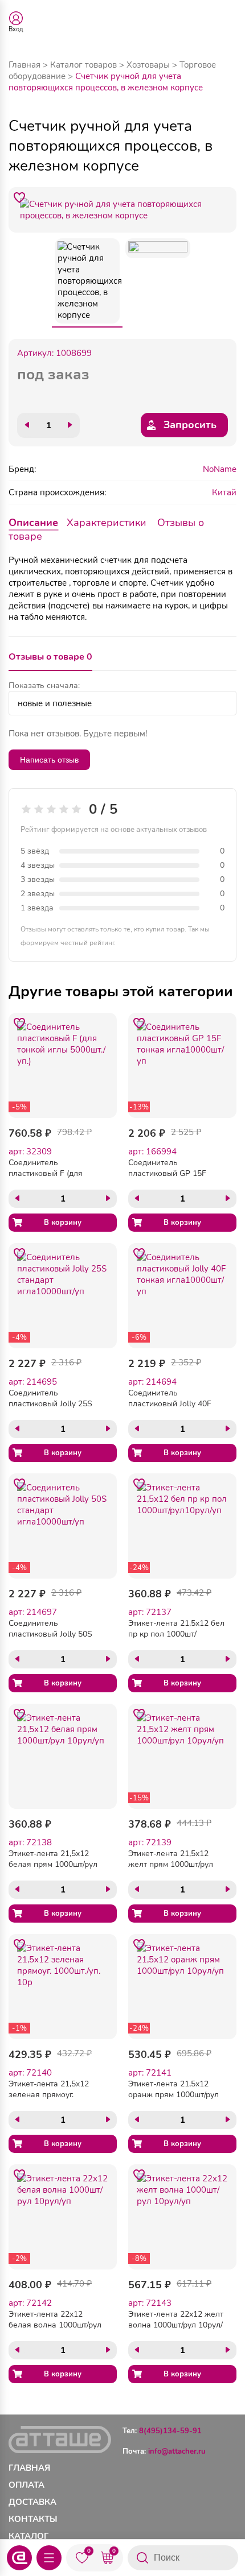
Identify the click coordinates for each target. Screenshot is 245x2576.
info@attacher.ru (177, 2451)
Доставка (32, 2502)
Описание (33, 523)
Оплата (26, 2485)
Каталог (28, 2536)
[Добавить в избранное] (19, 198)
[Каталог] (49, 2558)
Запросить (190, 425)
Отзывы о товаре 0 (50, 657)
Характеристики (107, 523)
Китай (224, 492)
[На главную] (19, 2558)
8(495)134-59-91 (170, 2431)
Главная (24, 65)
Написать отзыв (49, 760)
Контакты (33, 2519)
